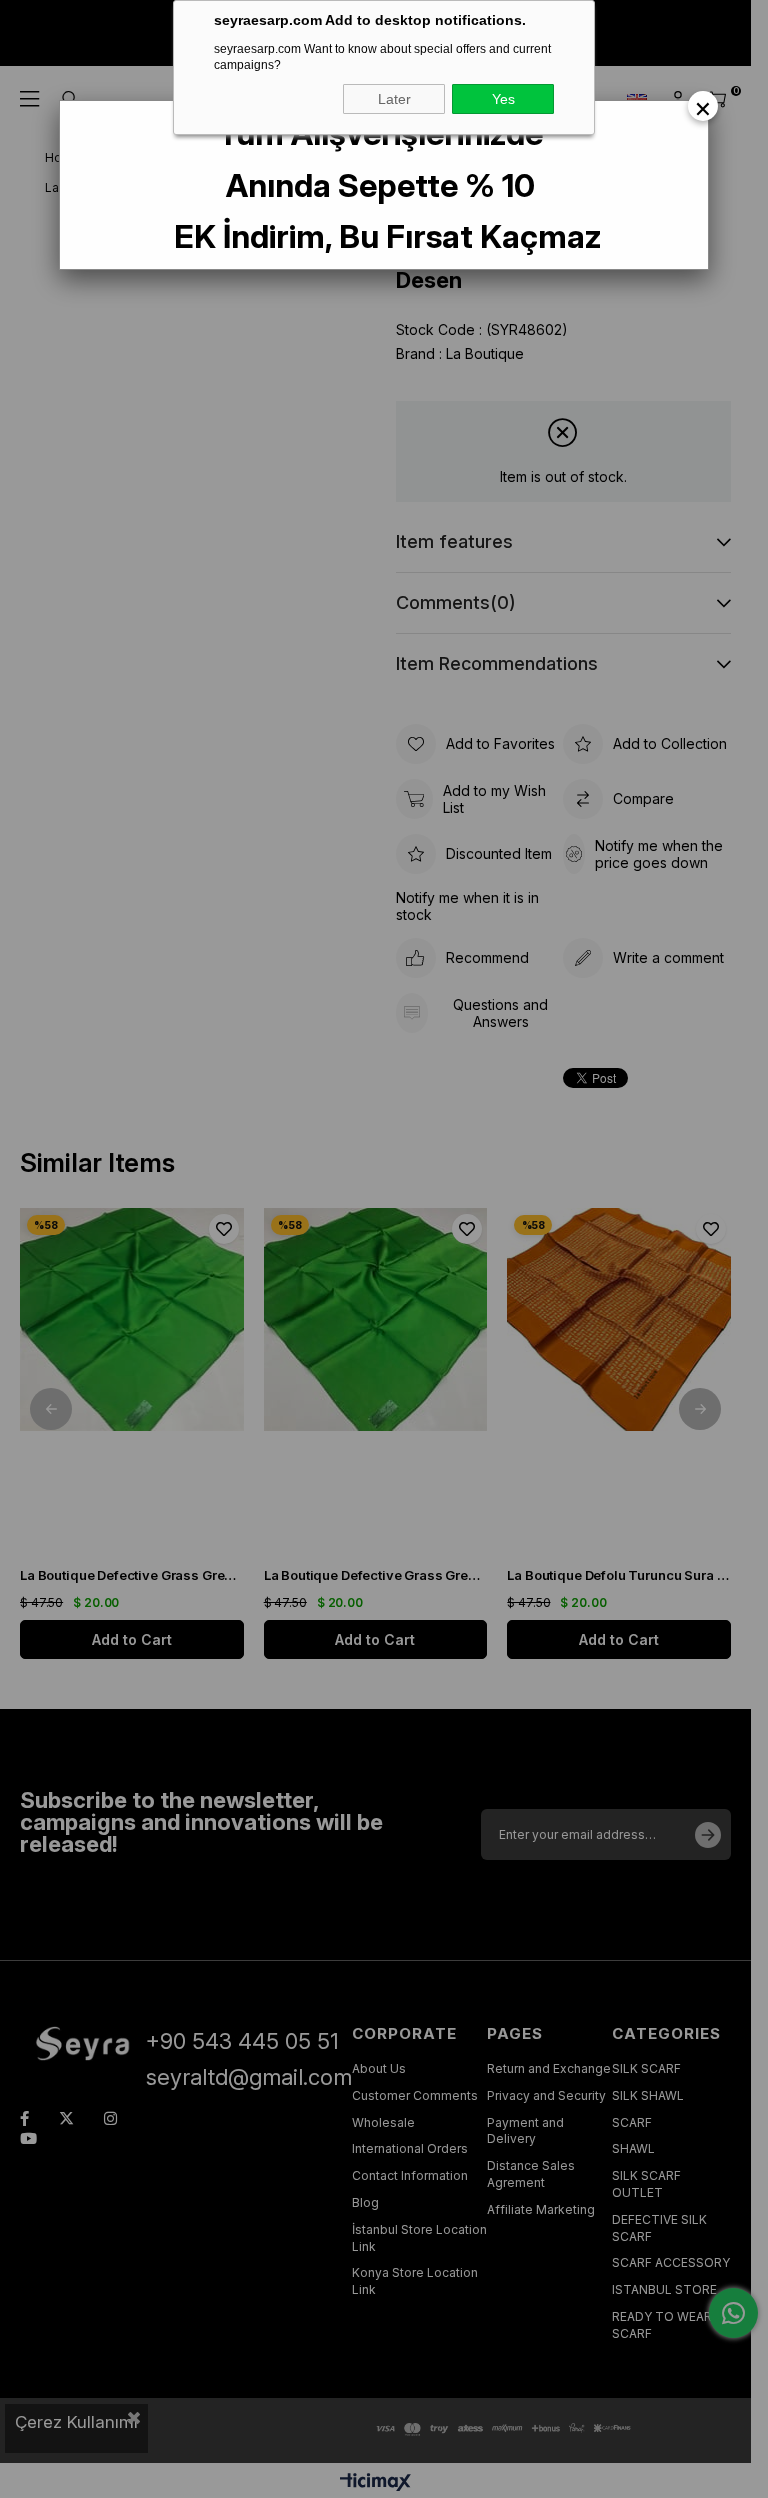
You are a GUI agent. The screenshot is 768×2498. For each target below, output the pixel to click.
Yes (503, 99)
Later (394, 99)
